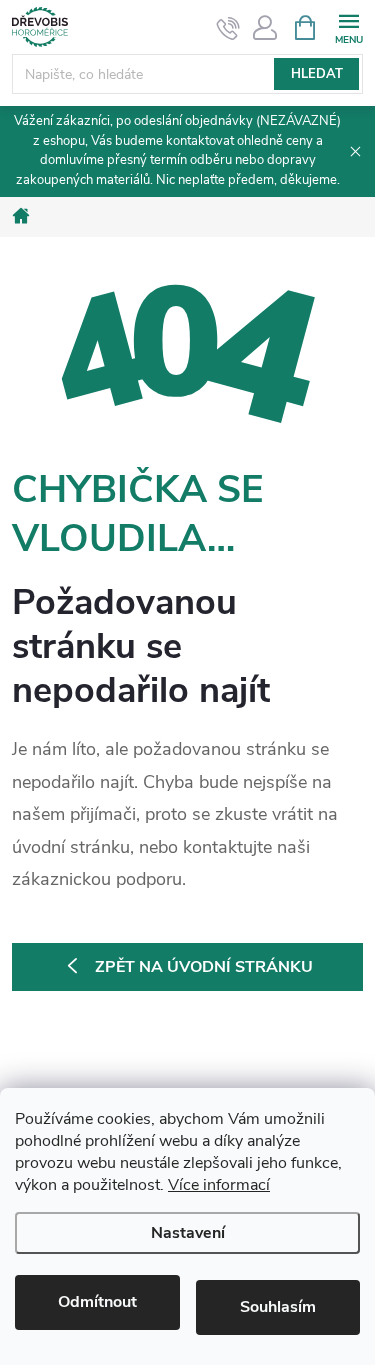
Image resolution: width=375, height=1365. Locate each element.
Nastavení (188, 1233)
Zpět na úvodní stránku (204, 967)
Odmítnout (97, 1302)
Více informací (219, 1185)
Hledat (317, 74)
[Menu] (348, 26)
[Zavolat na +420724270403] (228, 28)
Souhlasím (278, 1307)
